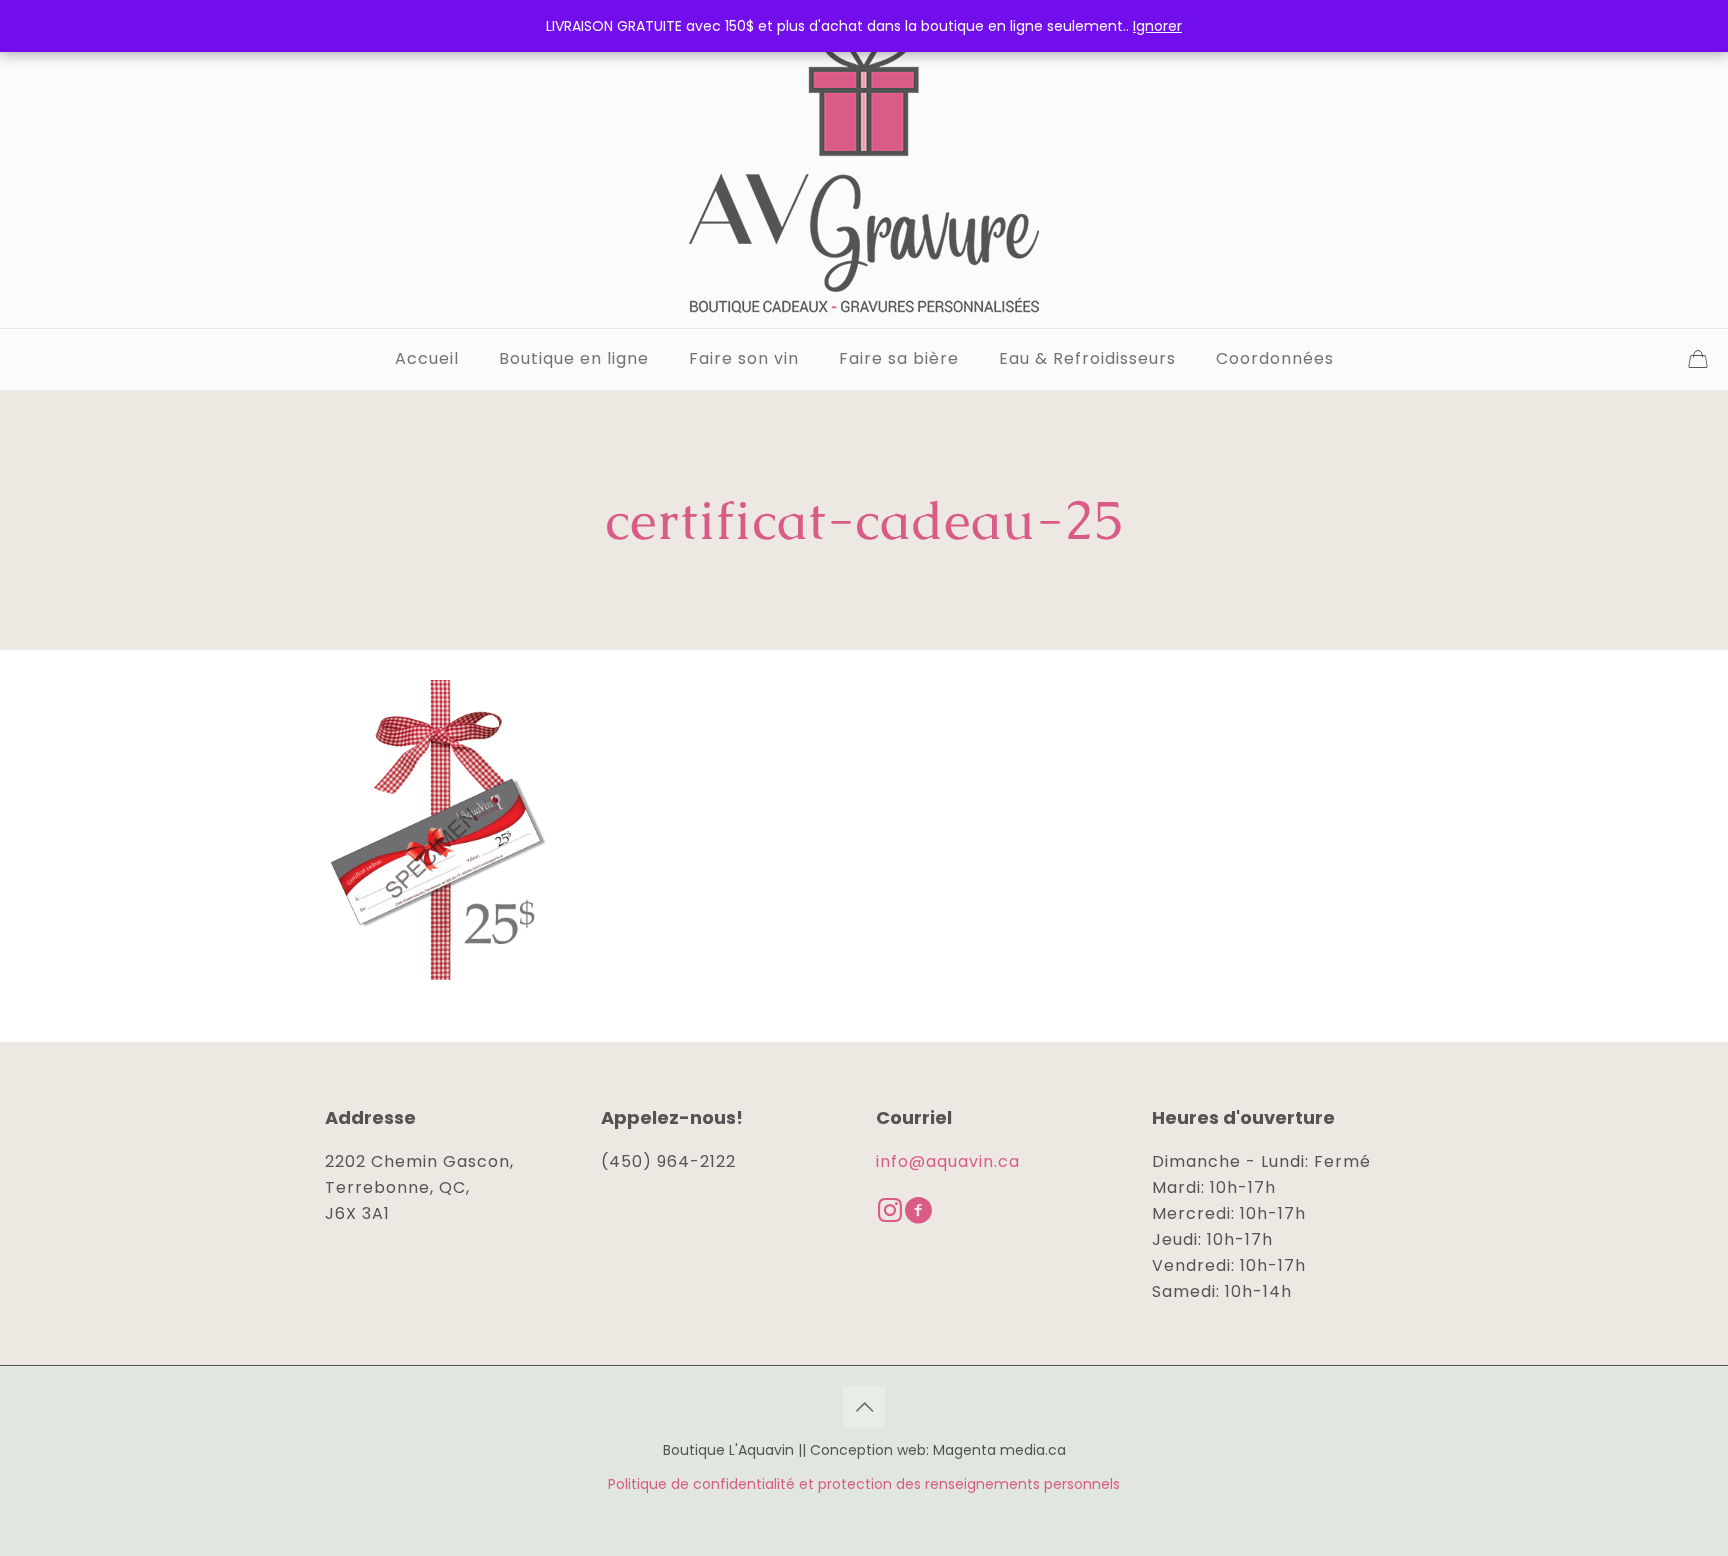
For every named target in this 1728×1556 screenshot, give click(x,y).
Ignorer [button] (1157, 26)
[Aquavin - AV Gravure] (864, 164)
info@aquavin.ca (948, 1161)
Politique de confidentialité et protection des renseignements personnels (864, 1484)
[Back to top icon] (864, 1407)
